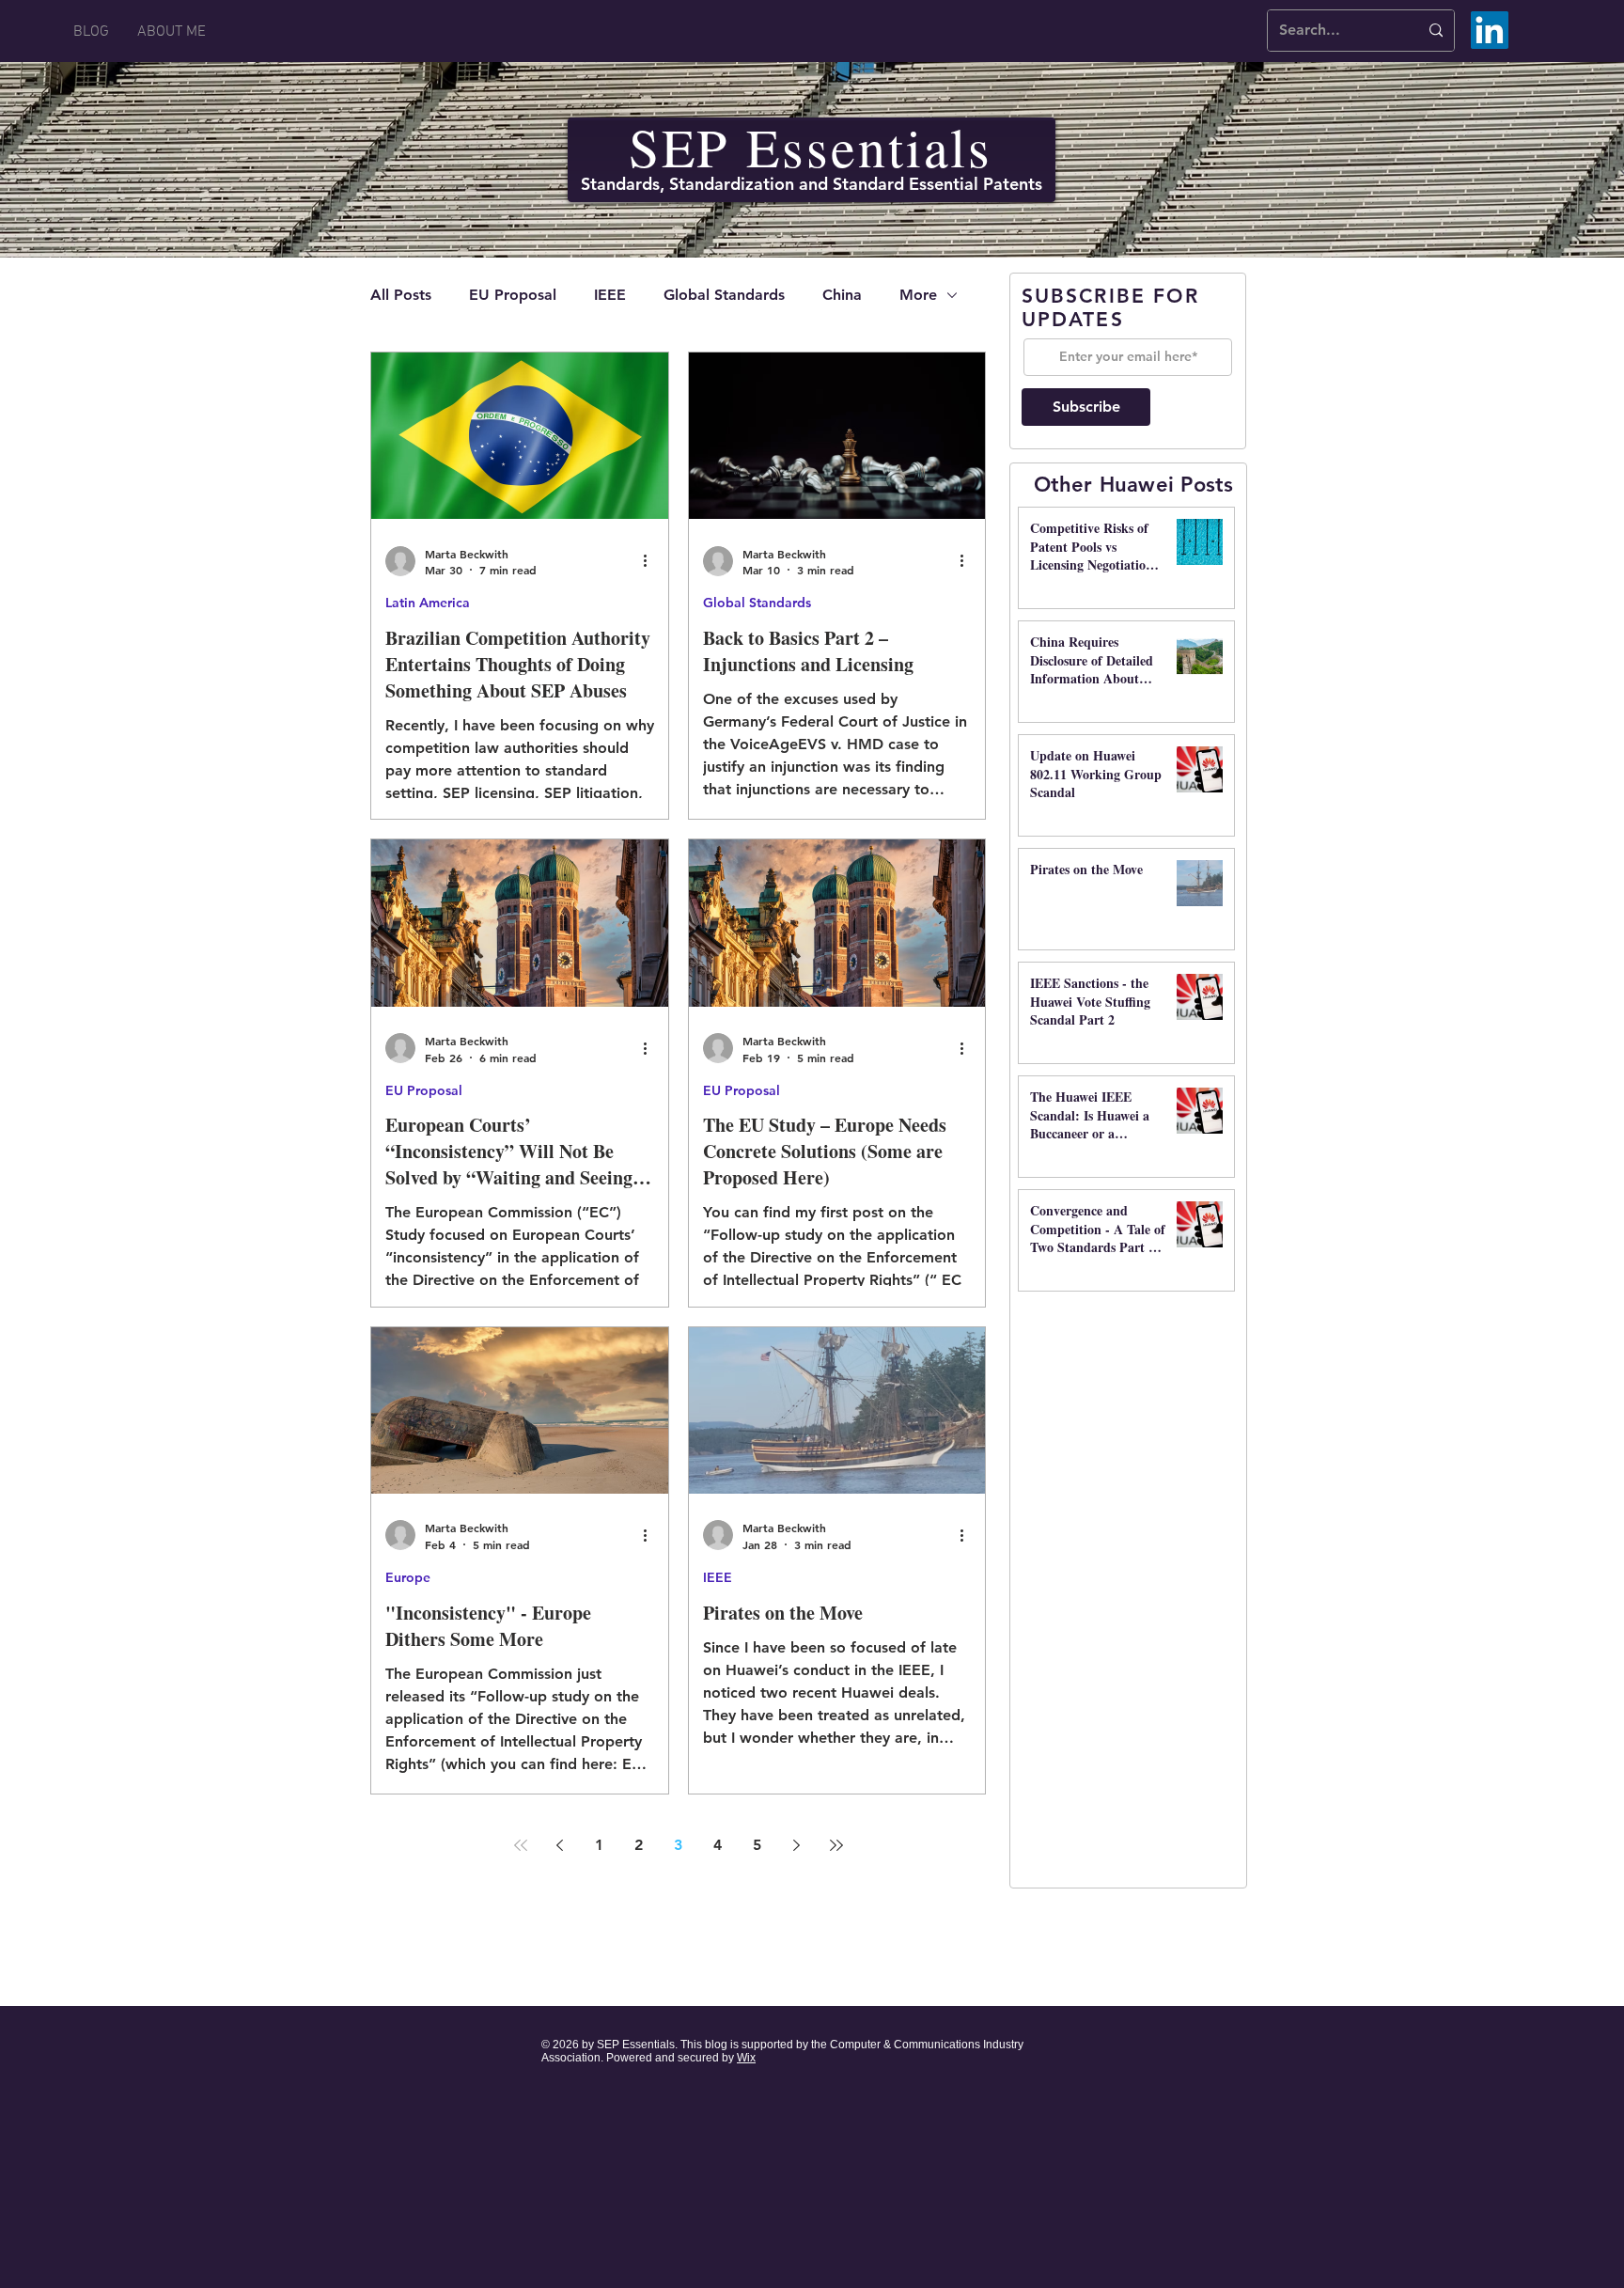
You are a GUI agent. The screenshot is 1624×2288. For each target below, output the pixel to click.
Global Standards (724, 295)
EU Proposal (513, 295)
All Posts (401, 295)
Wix (746, 2058)
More (918, 295)
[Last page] (836, 1845)
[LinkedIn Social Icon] (1490, 30)
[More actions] (651, 561)
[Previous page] (560, 1845)
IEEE (610, 295)
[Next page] (797, 1845)
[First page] (521, 1845)
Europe (408, 1577)
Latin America (428, 603)
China (842, 295)
